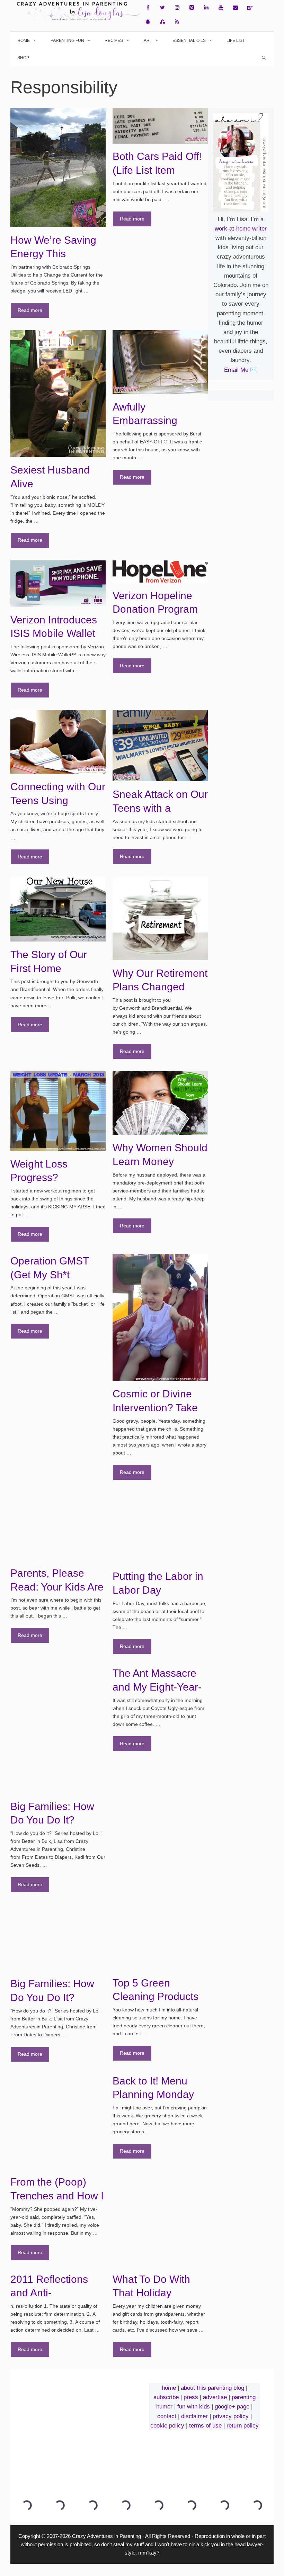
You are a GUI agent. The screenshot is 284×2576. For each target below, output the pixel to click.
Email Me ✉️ (241, 370)
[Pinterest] (192, 8)
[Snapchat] (148, 22)
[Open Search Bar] (264, 58)
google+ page (232, 2407)
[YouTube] (221, 8)
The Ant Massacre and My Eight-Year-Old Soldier (157, 1687)
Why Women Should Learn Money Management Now (160, 1161)
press (191, 2397)
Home (24, 40)
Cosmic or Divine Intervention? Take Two (155, 1407)
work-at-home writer (241, 229)
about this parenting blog (212, 2388)
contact (167, 2416)
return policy (243, 2426)
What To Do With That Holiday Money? (151, 2293)
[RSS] (177, 22)
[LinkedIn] (206, 8)
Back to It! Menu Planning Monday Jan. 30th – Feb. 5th (159, 2095)
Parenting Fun (67, 40)
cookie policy (167, 2426)
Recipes (114, 40)
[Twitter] (162, 8)
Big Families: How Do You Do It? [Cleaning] (52, 1997)
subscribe (166, 2397)
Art (148, 40)
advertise (215, 2397)
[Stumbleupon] (162, 22)
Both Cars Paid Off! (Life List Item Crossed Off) (157, 170)
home (169, 2388)
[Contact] (235, 8)
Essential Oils (189, 40)
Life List (236, 40)
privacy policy (231, 2416)
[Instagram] (177, 8)
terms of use (205, 2426)
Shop (23, 58)
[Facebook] (148, 8)
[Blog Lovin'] (250, 8)
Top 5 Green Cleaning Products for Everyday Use (156, 1997)
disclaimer (194, 2416)
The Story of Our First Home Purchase (49, 968)
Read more (30, 310)
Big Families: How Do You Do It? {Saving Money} (52, 1820)
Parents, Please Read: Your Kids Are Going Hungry (57, 1587)
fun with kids (194, 2407)
